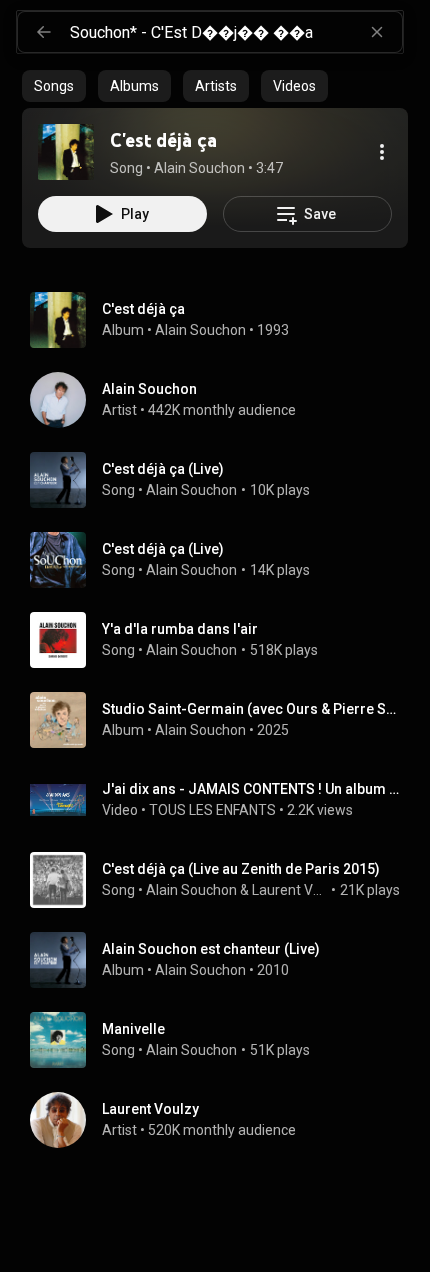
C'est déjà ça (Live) (163, 469)
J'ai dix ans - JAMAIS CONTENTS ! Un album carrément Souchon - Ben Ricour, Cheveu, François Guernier (251, 789)
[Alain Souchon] (223, 400)
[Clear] (377, 32)
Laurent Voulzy (290, 890)
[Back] (44, 32)
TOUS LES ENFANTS (212, 810)
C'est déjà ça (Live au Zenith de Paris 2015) (241, 869)
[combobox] (236, 32)
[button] (66, 152)
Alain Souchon (200, 330)
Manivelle (133, 1029)
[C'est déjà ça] (66, 152)
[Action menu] (382, 152)
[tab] (54, 86)
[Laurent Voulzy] (223, 1120)
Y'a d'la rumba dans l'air (180, 629)
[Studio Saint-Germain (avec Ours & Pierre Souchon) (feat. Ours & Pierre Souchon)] (223, 720)
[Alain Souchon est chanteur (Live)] (223, 960)
